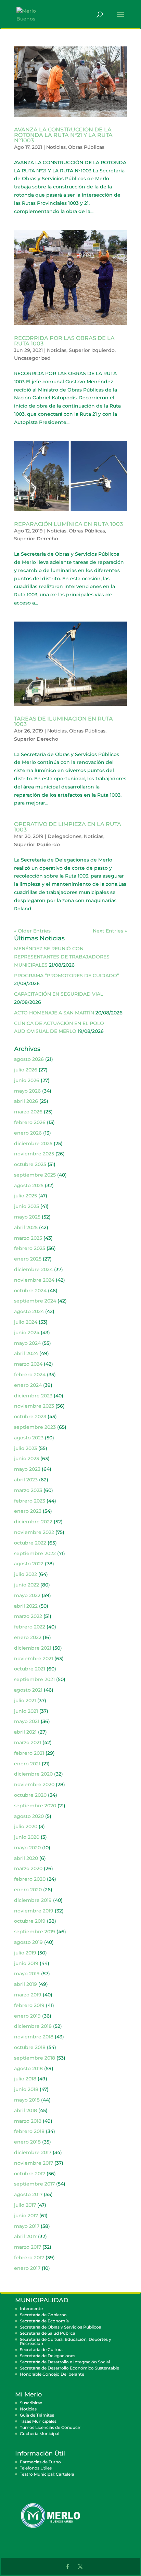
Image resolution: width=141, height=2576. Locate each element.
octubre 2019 (30, 1921)
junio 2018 (26, 2089)
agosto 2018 (28, 2068)
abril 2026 (26, 1101)
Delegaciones (65, 836)
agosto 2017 (28, 2194)
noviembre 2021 (34, 1659)
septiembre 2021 (34, 1679)
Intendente (31, 2309)
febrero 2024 (30, 1375)
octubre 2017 (30, 2174)
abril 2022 (26, 1606)
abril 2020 (26, 1858)
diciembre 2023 (33, 1396)
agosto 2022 (29, 1564)
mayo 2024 (27, 1343)
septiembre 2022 (35, 1553)
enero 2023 (28, 1511)
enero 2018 (27, 2142)
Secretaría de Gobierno (43, 2315)
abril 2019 (25, 1984)
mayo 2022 (27, 1595)
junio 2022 (27, 1585)
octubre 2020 (30, 1795)
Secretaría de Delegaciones (48, 2356)
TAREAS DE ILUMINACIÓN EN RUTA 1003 (63, 721)
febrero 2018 (29, 2131)
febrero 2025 (30, 1248)
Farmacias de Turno (40, 2462)
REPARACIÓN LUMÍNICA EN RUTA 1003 (68, 524)
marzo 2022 (28, 1616)
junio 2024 (27, 1333)
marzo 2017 (28, 2247)
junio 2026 (27, 1080)
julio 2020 (26, 1826)
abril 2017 (25, 2236)
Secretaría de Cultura (41, 2350)
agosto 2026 (29, 1059)
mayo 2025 (27, 1217)
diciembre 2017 (33, 2152)
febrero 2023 (30, 1501)
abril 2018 (25, 2110)
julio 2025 (25, 1196)
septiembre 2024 (35, 1301)
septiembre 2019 (35, 1932)
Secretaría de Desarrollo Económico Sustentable (69, 2368)
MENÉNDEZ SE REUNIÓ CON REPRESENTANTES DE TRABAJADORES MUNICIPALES (62, 957)
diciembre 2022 (33, 1522)
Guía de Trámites (37, 2415)
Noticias (56, 147)
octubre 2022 (30, 1543)
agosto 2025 (29, 1185)
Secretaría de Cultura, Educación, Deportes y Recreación (66, 2341)
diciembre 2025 (33, 1143)
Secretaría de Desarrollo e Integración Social (65, 2362)
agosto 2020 (29, 1816)
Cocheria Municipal (40, 2433)
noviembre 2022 (34, 1532)
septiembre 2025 (35, 1175)
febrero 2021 (29, 1753)
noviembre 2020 (34, 1784)
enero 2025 (28, 1259)
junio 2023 (27, 1458)
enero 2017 (27, 2268)
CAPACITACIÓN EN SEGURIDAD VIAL (59, 994)
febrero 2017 (29, 2258)
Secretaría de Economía (44, 2321)
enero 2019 (27, 2016)
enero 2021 (27, 1764)
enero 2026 (28, 1133)
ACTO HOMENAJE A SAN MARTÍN (54, 1013)
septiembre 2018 (35, 2058)
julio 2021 (25, 1700)
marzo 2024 (28, 1364)
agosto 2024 (29, 1311)
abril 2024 (26, 1353)
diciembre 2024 (33, 1269)
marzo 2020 (28, 1868)
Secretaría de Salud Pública (48, 2333)
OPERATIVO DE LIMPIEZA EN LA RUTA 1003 (68, 827)
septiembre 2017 (34, 2184)
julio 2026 (26, 1070)
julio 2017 (25, 2205)
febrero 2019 (29, 2005)
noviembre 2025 (34, 1154)
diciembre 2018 (33, 2026)
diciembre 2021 (33, 1648)
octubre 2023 (30, 1417)
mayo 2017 (27, 2226)
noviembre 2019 (34, 1911)
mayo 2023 (27, 1469)
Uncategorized (32, 358)
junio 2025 (27, 1206)
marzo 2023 (28, 1490)
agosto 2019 (28, 1942)
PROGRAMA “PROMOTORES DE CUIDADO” (67, 976)
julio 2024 (26, 1322)
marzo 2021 (28, 1742)
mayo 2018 (27, 2100)
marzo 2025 (28, 1238)
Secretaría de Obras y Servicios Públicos (60, 2327)
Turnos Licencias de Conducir (50, 2427)
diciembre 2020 (33, 1774)
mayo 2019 (27, 1974)
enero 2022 (28, 1637)
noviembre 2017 (34, 2163)
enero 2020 (28, 1890)
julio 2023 (25, 1448)
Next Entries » (110, 931)
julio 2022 (25, 1574)
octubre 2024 (30, 1291)
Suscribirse (31, 2403)
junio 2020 (27, 1837)
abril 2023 (26, 1480)
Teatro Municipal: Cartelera (47, 2474)
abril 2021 (25, 1732)
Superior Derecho (36, 539)
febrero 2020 (30, 1879)
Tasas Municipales (38, 2421)
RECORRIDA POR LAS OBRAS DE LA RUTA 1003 (64, 341)
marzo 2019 (28, 1995)
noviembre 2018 (34, 2037)
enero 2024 (28, 1385)
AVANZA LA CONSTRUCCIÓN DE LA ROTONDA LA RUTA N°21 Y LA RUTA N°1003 (63, 135)
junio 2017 (26, 2216)
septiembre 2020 (35, 1806)
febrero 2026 (30, 1122)
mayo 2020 (27, 1848)
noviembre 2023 (34, 1406)
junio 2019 (26, 1963)
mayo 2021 (27, 1721)
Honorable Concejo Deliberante (52, 2374)
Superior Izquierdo (92, 350)
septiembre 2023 (35, 1427)
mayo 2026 (27, 1091)
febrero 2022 (30, 1627)
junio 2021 (26, 1711)
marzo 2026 (28, 1112)
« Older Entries (32, 931)
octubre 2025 (30, 1164)
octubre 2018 (30, 2047)
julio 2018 (25, 2079)
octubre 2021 (30, 1669)
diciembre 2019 (33, 1900)
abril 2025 (26, 1227)
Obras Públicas (86, 147)
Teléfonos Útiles (36, 2468)
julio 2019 (25, 1953)
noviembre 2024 (34, 1280)
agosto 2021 (28, 1690)
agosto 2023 (29, 1438)
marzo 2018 (28, 2121)
